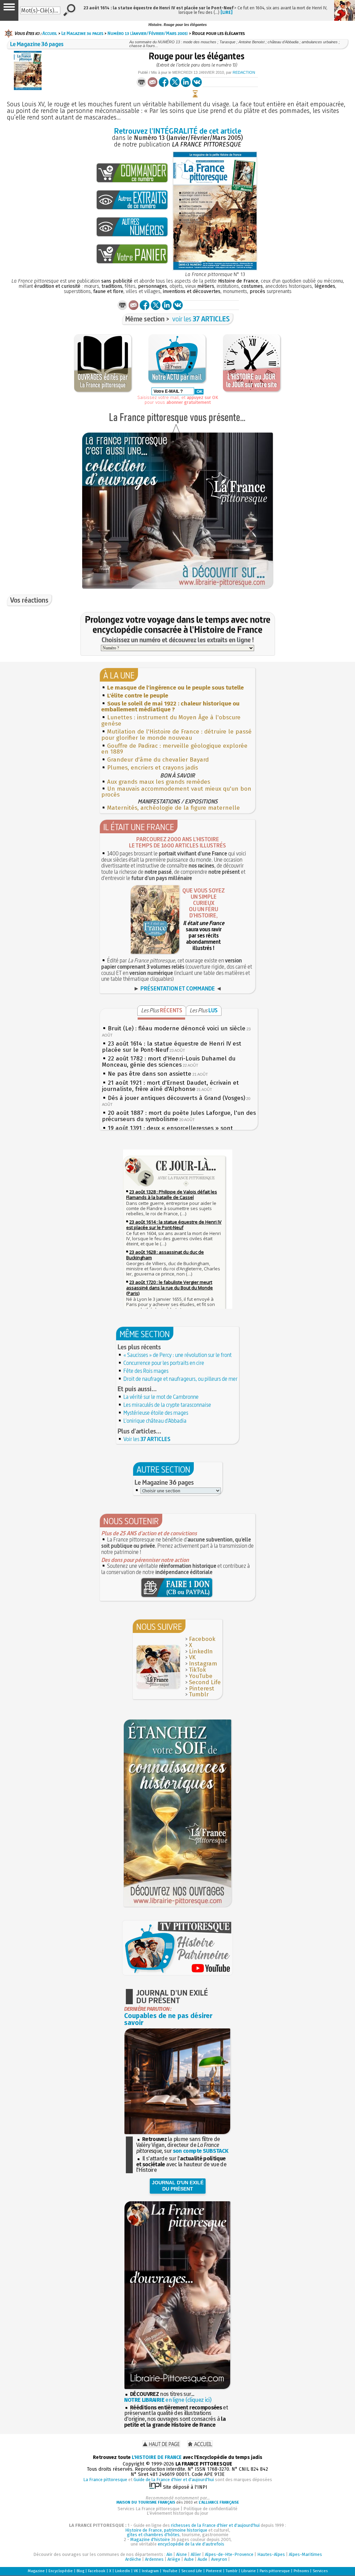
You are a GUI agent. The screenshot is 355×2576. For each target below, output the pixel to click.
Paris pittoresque (275, 2571)
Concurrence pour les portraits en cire (164, 1363)
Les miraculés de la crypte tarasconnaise (167, 1405)
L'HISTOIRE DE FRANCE (157, 2457)
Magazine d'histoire (150, 2539)
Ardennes (154, 2559)
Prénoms (301, 2571)
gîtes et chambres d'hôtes (153, 2535)
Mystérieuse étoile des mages (156, 1413)
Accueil (50, 33)
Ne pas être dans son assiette (150, 1074)
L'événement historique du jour (177, 2513)
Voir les (147, 1439)
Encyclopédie (61, 2571)
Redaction (244, 72)
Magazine (36, 2571)
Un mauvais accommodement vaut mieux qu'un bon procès (176, 792)
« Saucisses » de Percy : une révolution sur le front (177, 1355)
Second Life (205, 1682)
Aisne (181, 2554)
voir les (201, 319)
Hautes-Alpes (271, 2554)
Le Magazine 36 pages (82, 33)
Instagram (203, 1664)
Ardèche (133, 2559)
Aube (189, 2559)
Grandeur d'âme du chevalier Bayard (158, 760)
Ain (169, 2554)
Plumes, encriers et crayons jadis (153, 768)
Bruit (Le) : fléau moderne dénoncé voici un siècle (177, 1028)
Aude (202, 2559)
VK (192, 1657)
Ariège (174, 2559)
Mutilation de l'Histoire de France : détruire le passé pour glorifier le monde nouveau (176, 735)
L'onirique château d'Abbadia (155, 1421)
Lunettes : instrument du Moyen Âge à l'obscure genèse (171, 721)
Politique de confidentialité (210, 2509)
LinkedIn (201, 1651)
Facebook (202, 1639)
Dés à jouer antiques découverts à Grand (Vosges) (176, 1098)
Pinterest (202, 1689)
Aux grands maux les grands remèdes (159, 782)
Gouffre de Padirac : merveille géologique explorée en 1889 (174, 749)
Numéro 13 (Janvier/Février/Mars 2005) (148, 33)
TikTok (197, 1670)
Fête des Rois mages (146, 1371)
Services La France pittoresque (149, 2509)
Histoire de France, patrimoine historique (166, 2530)
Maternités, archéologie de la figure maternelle (174, 808)
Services (320, 2571)
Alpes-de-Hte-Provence (229, 2554)
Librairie (249, 2571)
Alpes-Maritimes (305, 2554)
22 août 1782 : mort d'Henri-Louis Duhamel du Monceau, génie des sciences (169, 1062)
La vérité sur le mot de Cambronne (161, 1397)
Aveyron (219, 2559)
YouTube (201, 1676)
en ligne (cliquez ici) (168, 2400)
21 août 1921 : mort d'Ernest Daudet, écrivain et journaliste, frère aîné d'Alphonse (170, 1086)
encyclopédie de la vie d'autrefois (191, 2544)
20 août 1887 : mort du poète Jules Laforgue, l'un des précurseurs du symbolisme (179, 1116)
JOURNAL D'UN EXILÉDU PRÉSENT (178, 2186)
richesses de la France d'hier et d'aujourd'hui (215, 2525)
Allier (196, 2554)
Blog (80, 2571)
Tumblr (199, 1694)
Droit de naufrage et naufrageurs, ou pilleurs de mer (180, 1379)
